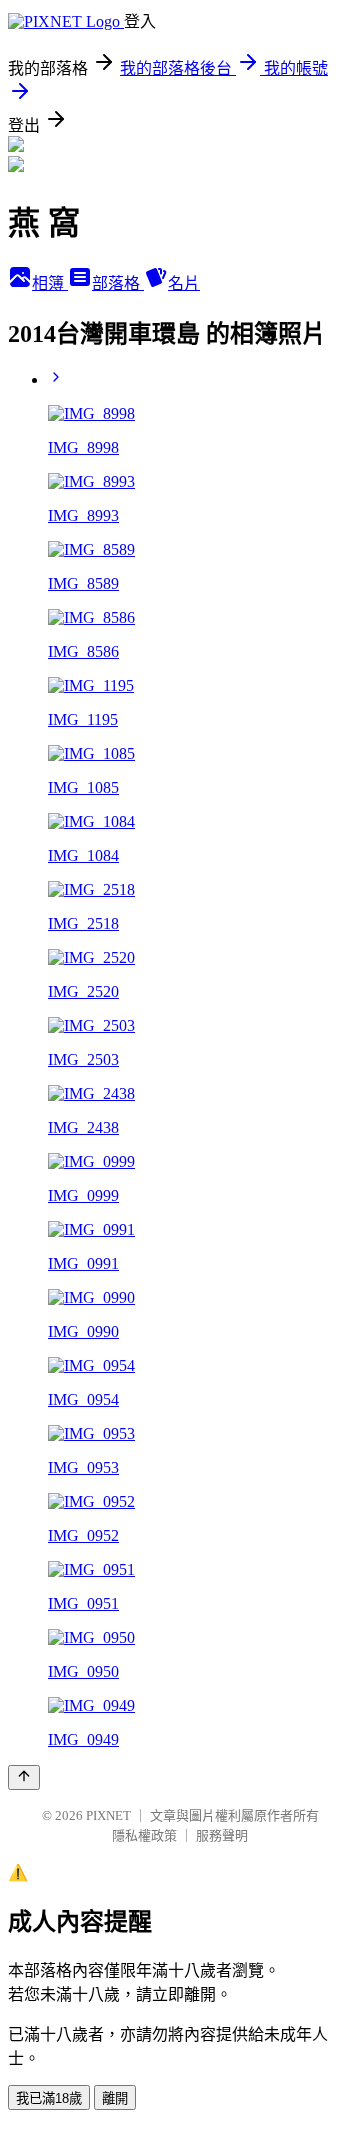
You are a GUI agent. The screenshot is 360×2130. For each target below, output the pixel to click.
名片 (184, 283)
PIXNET (108, 1815)
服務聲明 (222, 1835)
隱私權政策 (144, 1835)
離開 (115, 2098)
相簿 (50, 283)
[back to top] (24, 1777)
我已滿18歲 (49, 2098)
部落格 (118, 283)
